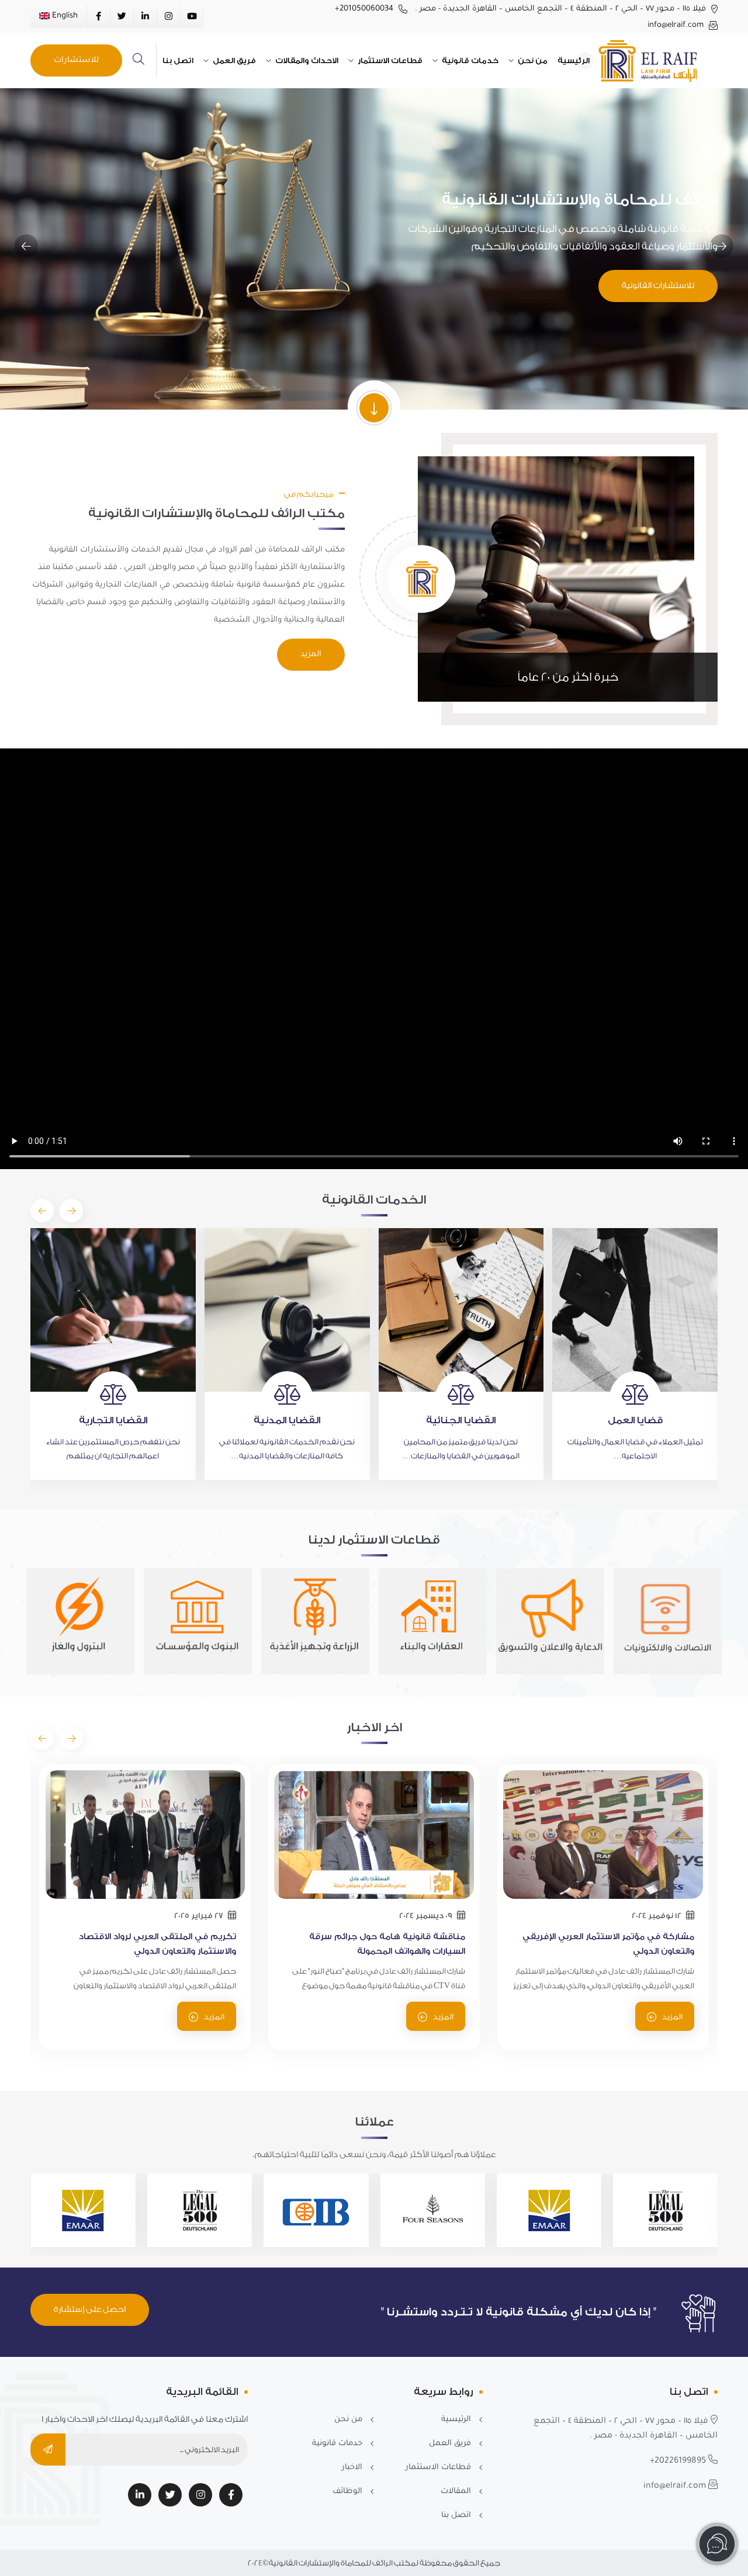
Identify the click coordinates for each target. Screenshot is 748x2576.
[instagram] (200, 2495)
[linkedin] (140, 2495)
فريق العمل (233, 60)
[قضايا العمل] (461, 1310)
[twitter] (170, 2495)
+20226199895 (679, 2461)
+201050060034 (365, 9)
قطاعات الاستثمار (389, 60)
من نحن (532, 60)
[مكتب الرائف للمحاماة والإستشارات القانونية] (656, 60)
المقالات (456, 2492)
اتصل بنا (178, 60)
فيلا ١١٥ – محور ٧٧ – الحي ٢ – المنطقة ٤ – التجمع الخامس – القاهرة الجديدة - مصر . (562, 9)
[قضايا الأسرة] (636, 1310)
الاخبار (352, 2468)
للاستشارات (76, 60)
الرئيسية (574, 60)
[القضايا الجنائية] (288, 1310)
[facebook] (231, 2495)
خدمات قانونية (469, 60)
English (64, 16)
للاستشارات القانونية (658, 286)
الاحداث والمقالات (306, 60)
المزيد (311, 655)
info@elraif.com (677, 25)
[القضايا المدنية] (114, 1310)
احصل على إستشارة (90, 2310)
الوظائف (347, 2492)
